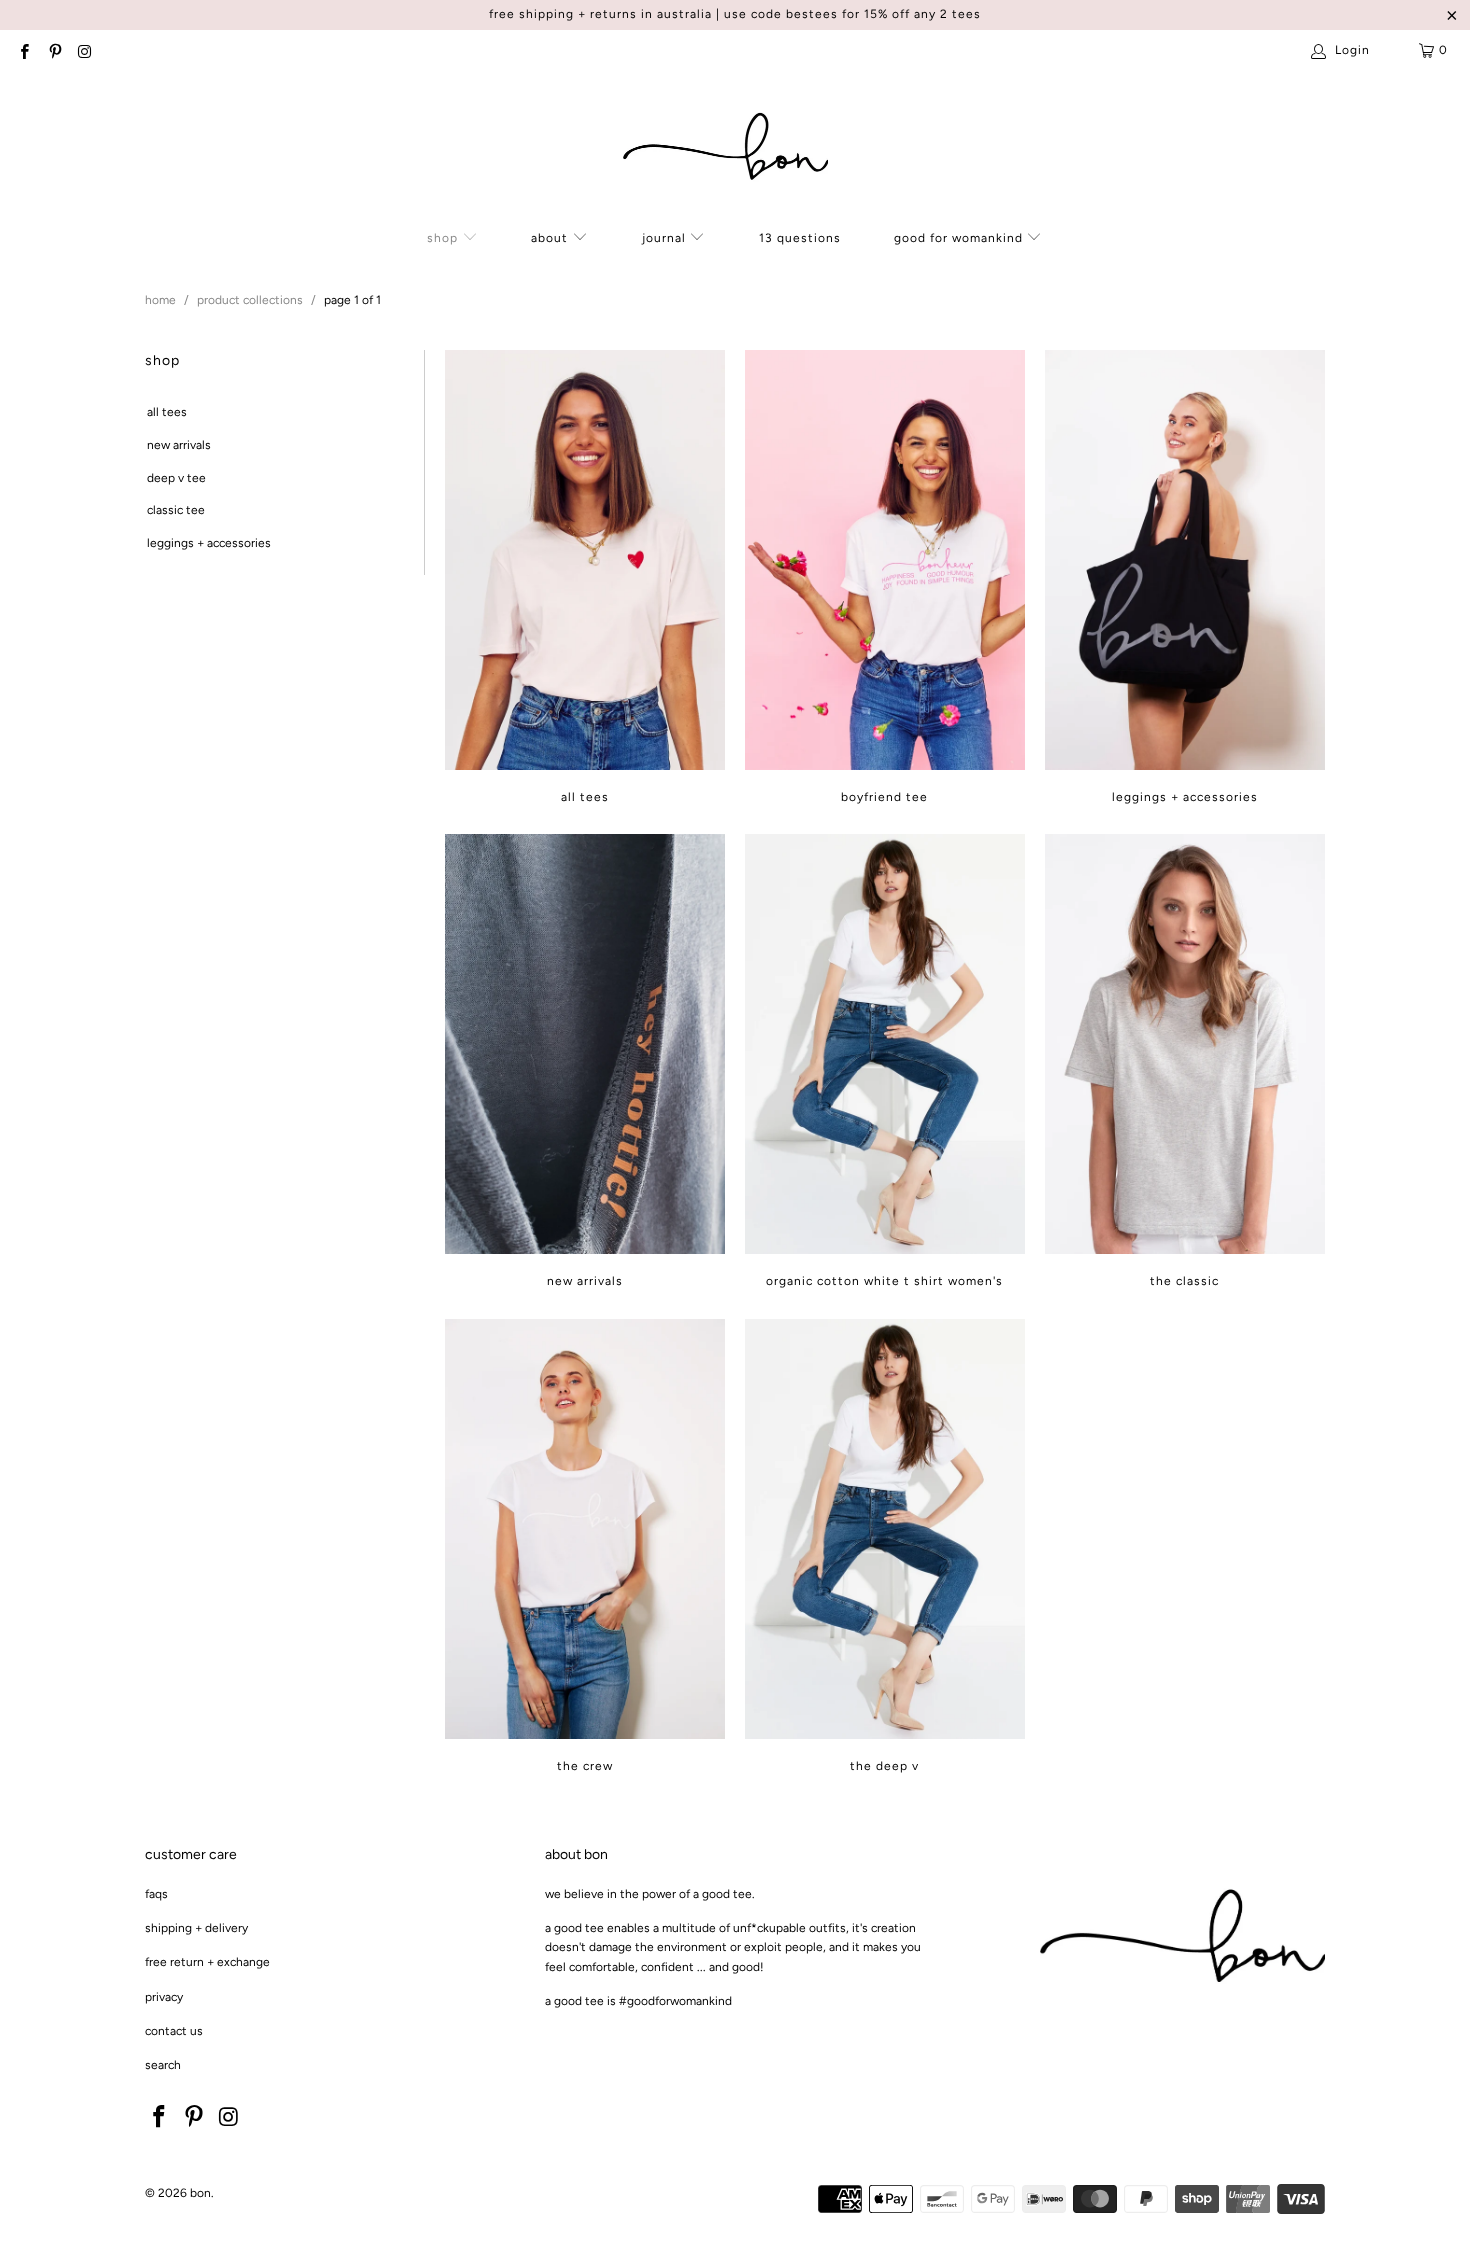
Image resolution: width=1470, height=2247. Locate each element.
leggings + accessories (209, 543)
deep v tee (176, 478)
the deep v (885, 1546)
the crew (585, 1546)
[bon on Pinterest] (53, 50)
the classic (1185, 1061)
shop (444, 238)
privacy (164, 1997)
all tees (167, 412)
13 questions (800, 238)
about (551, 238)
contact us (174, 2031)
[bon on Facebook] (23, 50)
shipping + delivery (196, 1928)
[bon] (725, 148)
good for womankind (960, 238)
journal (664, 238)
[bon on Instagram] (84, 50)
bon (200, 2193)
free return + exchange (207, 1962)
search (163, 2065)
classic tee (176, 510)
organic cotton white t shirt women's (885, 1061)
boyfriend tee (885, 577)
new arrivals (179, 445)
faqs (156, 1894)
